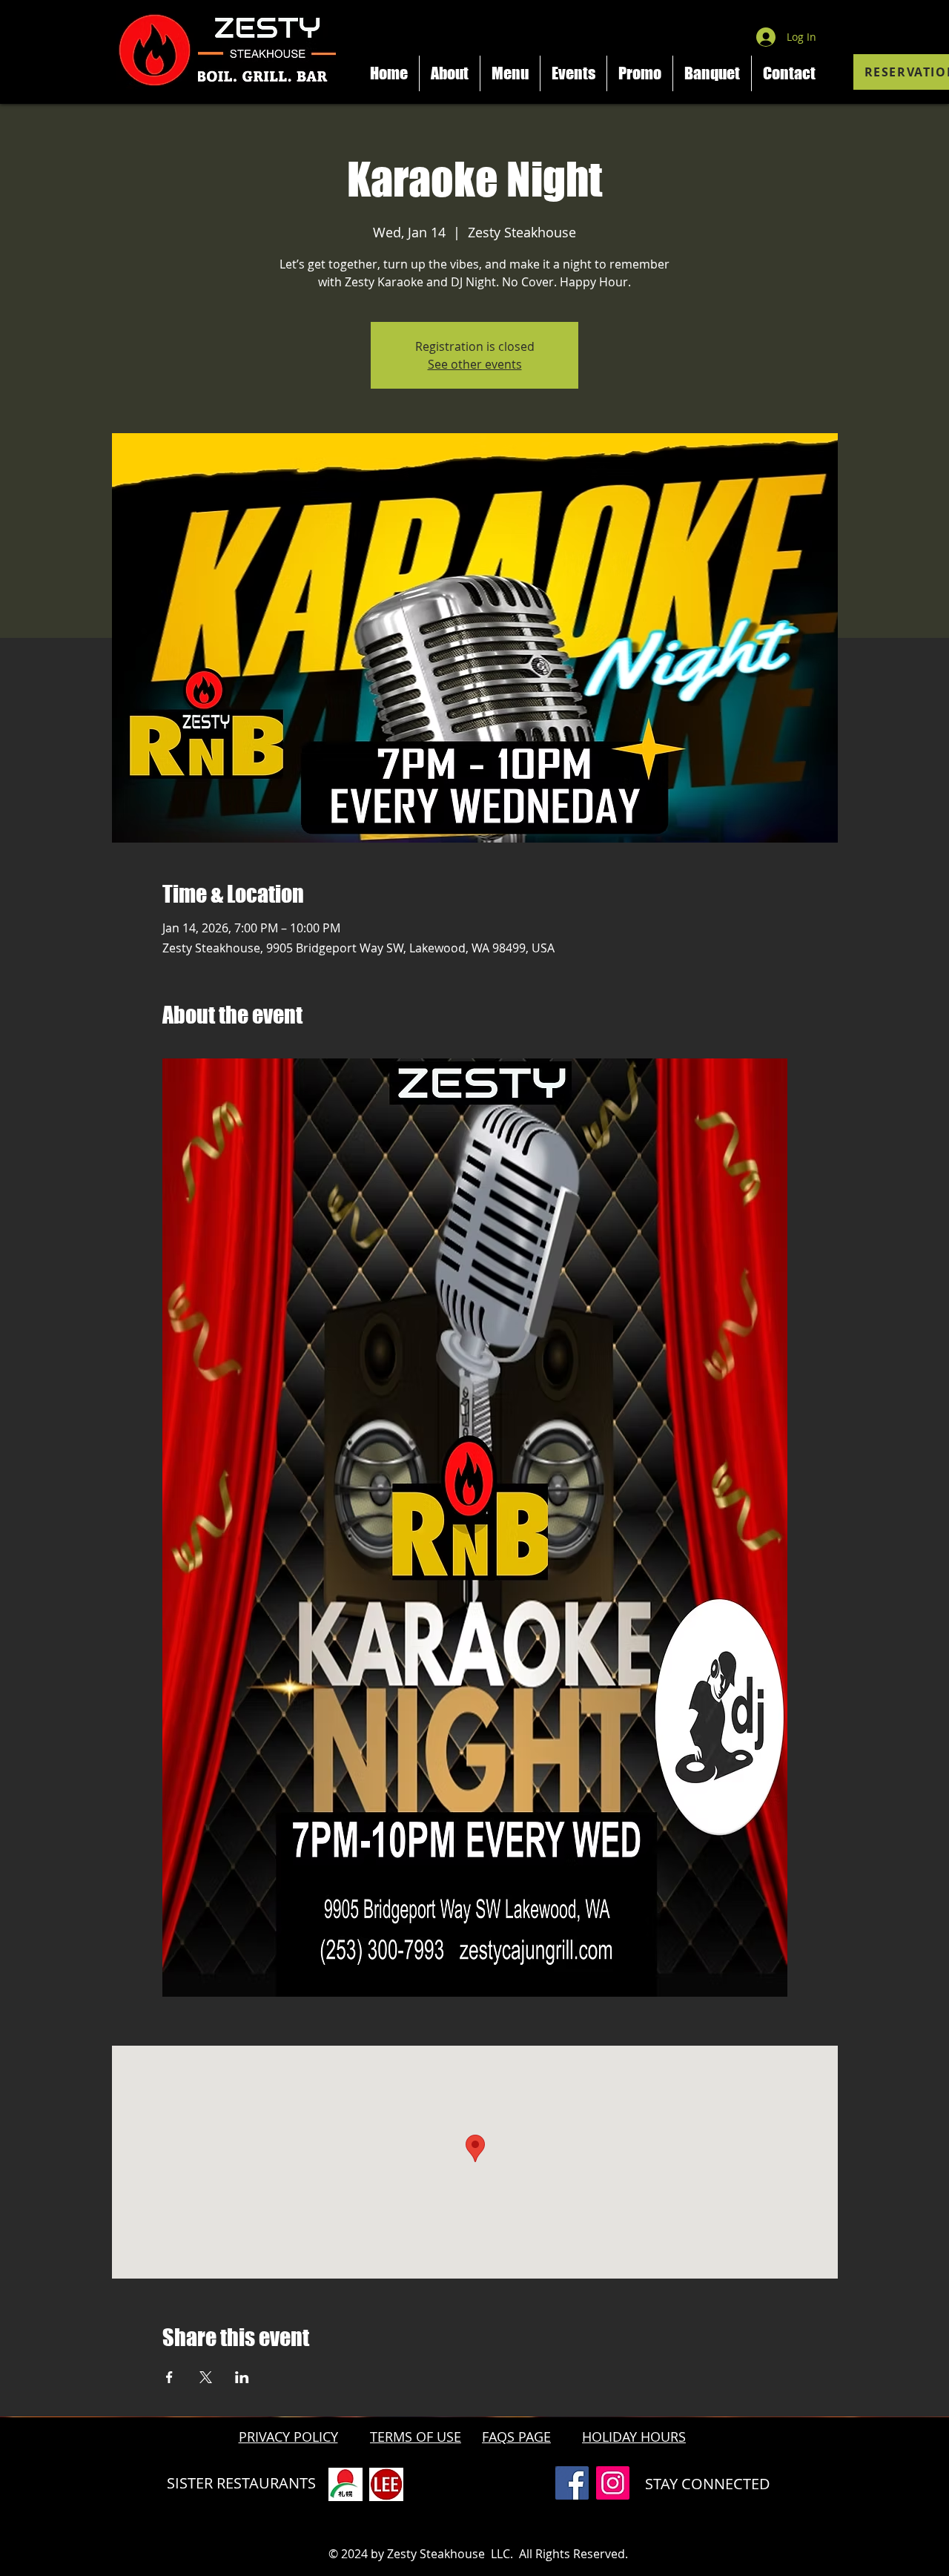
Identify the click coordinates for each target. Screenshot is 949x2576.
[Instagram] (613, 2483)
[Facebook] (572, 2483)
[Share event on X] (206, 2377)
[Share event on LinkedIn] (242, 2377)
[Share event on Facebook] (169, 2377)
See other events (475, 364)
